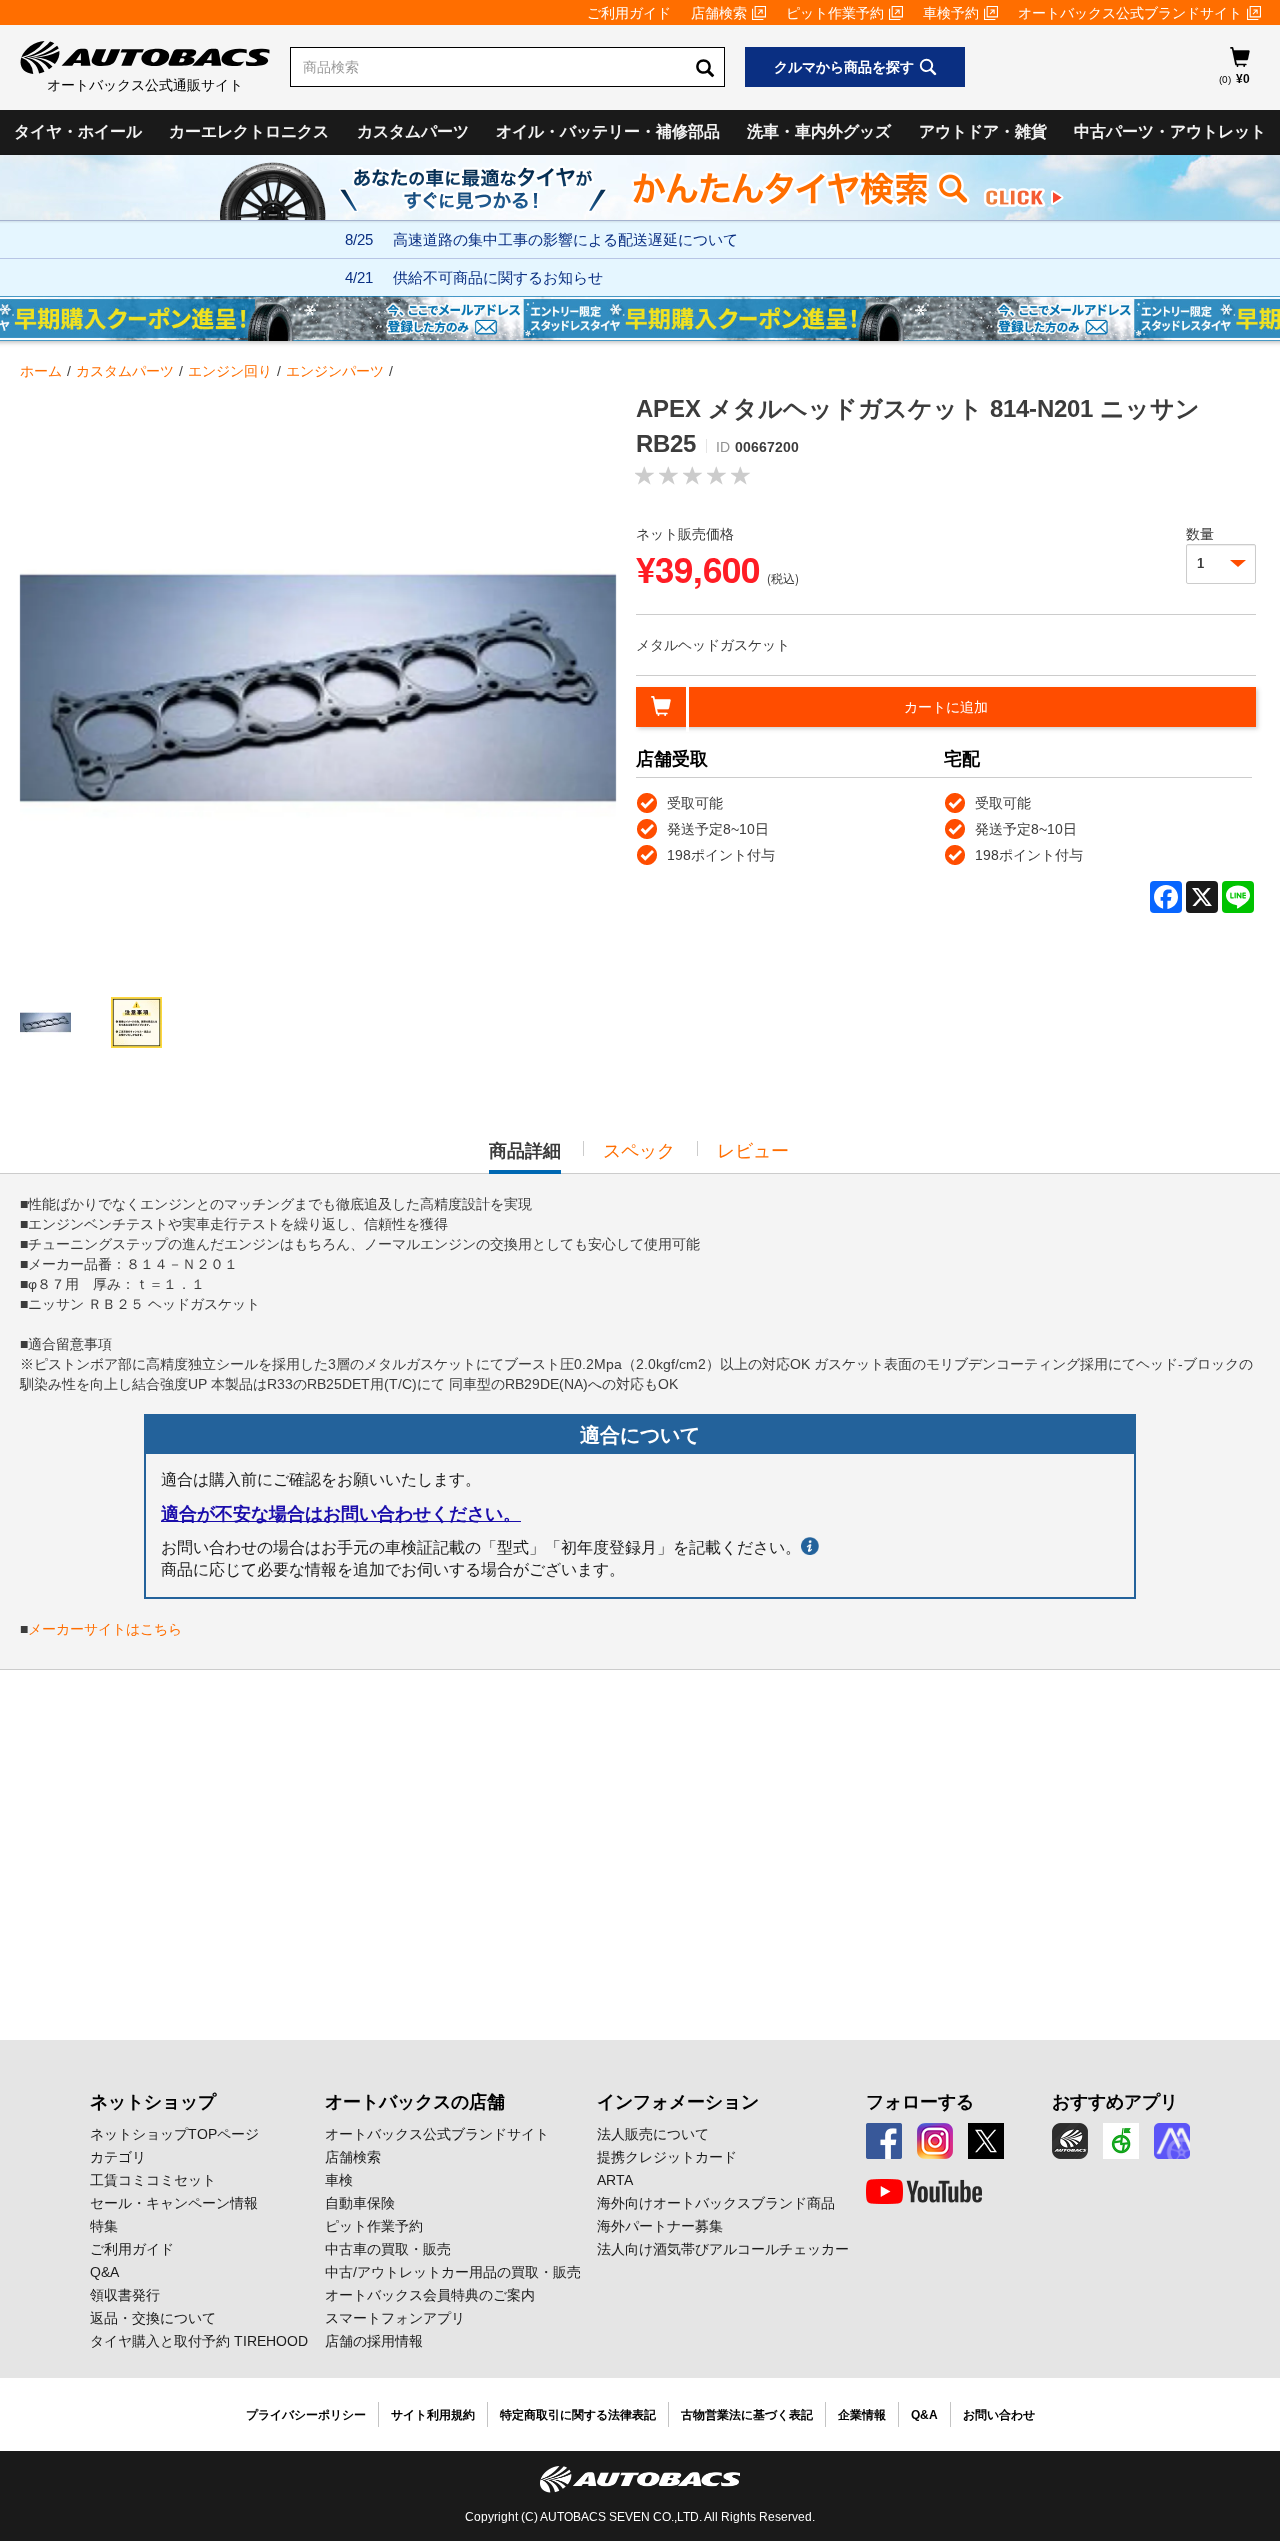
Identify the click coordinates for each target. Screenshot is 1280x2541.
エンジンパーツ (335, 371)
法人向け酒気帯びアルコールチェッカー (723, 2249)
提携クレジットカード (667, 2157)
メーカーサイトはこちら (105, 1629)
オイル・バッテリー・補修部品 (608, 131)
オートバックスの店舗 (415, 2102)
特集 (104, 2226)
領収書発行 (125, 2295)
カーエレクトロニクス (249, 131)
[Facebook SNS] (884, 2141)
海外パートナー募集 (660, 2226)
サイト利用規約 (433, 2415)
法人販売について (653, 2134)
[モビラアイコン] (1172, 2141)
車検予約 (951, 13)
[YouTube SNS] (924, 2192)
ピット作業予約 (835, 13)
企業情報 (862, 2415)
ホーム (41, 371)
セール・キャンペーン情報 (174, 2203)
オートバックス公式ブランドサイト (1130, 13)
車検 (339, 2180)
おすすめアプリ (1115, 2102)
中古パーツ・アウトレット (1170, 131)
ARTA (615, 2180)
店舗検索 (719, 13)
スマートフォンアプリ (395, 2318)
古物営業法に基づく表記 (747, 2415)
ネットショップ (153, 2102)
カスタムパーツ (413, 131)
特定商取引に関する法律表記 (578, 2415)
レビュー (753, 1151)
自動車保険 (360, 2203)
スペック (639, 1151)
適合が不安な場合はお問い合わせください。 (341, 1514)
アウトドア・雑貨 (983, 131)
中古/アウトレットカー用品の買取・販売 (453, 2272)
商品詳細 (525, 1157)
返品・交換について (153, 2318)
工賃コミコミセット (153, 2180)
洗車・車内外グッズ (819, 131)
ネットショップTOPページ (174, 2134)
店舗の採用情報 (374, 2341)
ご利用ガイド (629, 13)
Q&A (104, 2272)
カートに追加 (946, 707)
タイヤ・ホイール (78, 131)
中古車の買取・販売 (388, 2249)
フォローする (920, 2102)
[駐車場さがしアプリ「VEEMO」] (1121, 2141)
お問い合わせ (999, 2415)
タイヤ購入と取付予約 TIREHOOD (199, 2341)
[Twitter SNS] (986, 2141)
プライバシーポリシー (306, 2415)
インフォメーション (678, 2102)
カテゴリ (118, 2157)
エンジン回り (230, 371)
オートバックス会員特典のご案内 (430, 2295)
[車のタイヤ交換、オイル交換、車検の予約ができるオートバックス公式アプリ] (1070, 2141)
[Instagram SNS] (935, 2141)
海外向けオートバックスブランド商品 (716, 2203)
